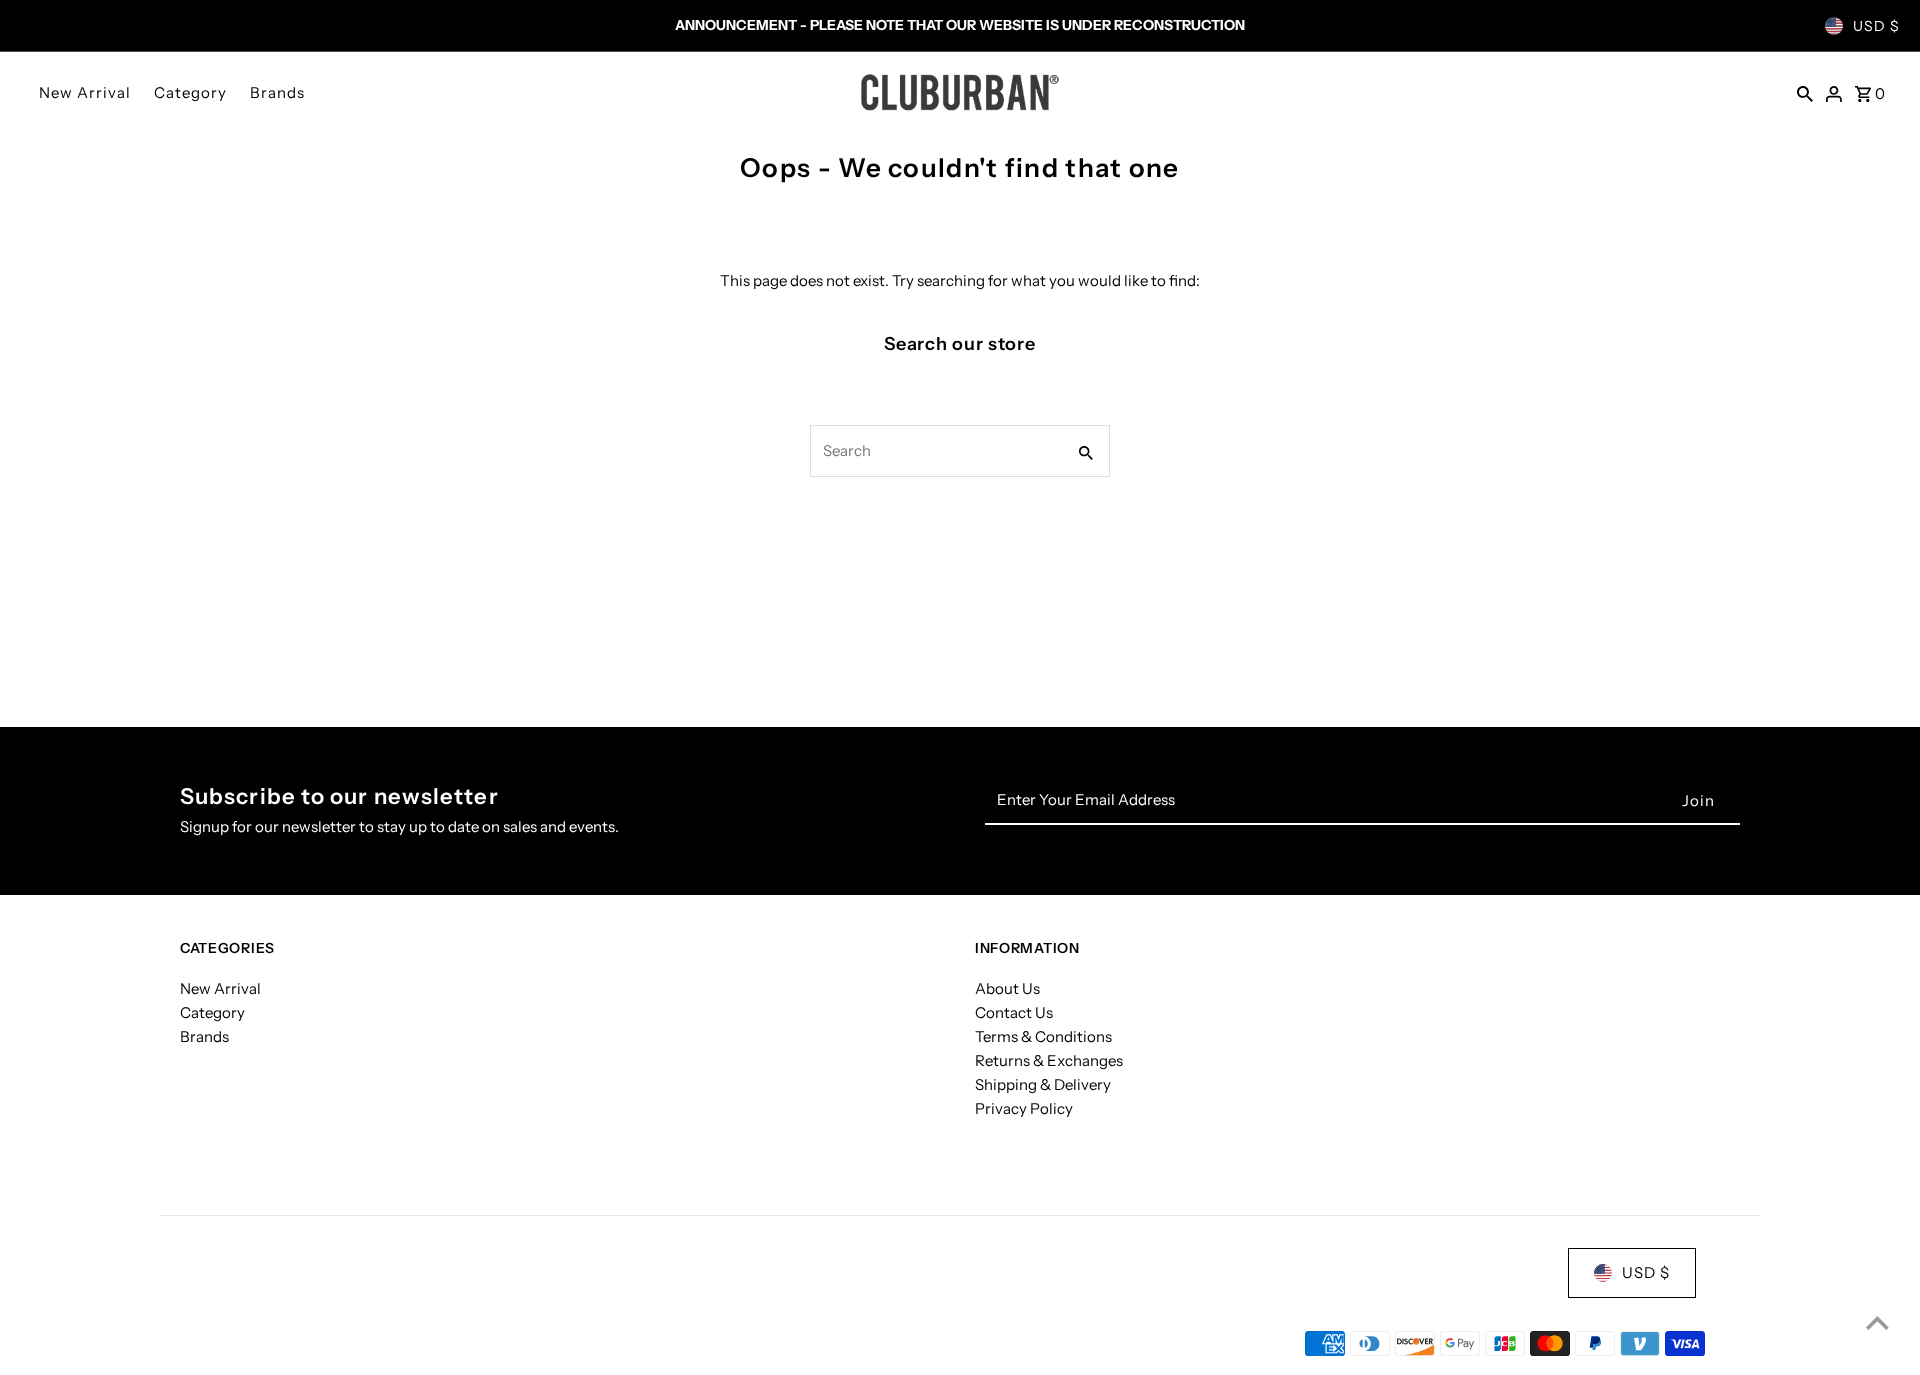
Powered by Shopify (393, 1343)
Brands (277, 92)
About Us (1007, 988)
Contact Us (1014, 1012)
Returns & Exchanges (1049, 1060)
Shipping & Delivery (1043, 1084)
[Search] (1805, 92)
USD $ (1876, 26)
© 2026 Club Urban (248, 1343)
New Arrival (85, 92)
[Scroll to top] (1877, 1322)
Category (190, 92)
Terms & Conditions (1043, 1036)
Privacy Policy (1024, 1108)
